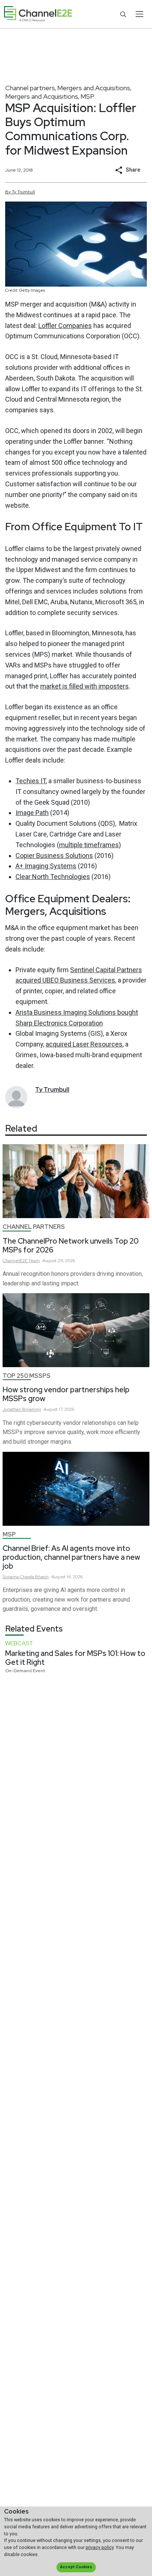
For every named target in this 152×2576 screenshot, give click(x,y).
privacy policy (100, 2547)
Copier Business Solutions (54, 856)
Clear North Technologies (53, 877)
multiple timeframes (89, 845)
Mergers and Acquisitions (94, 88)
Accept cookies (76, 2567)
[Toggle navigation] (139, 14)
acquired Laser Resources (84, 1044)
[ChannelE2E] (38, 14)
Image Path (32, 813)
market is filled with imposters (84, 686)
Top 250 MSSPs (27, 1376)
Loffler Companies (65, 326)
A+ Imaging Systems (46, 866)
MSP (87, 96)
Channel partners (30, 88)
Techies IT (31, 781)
